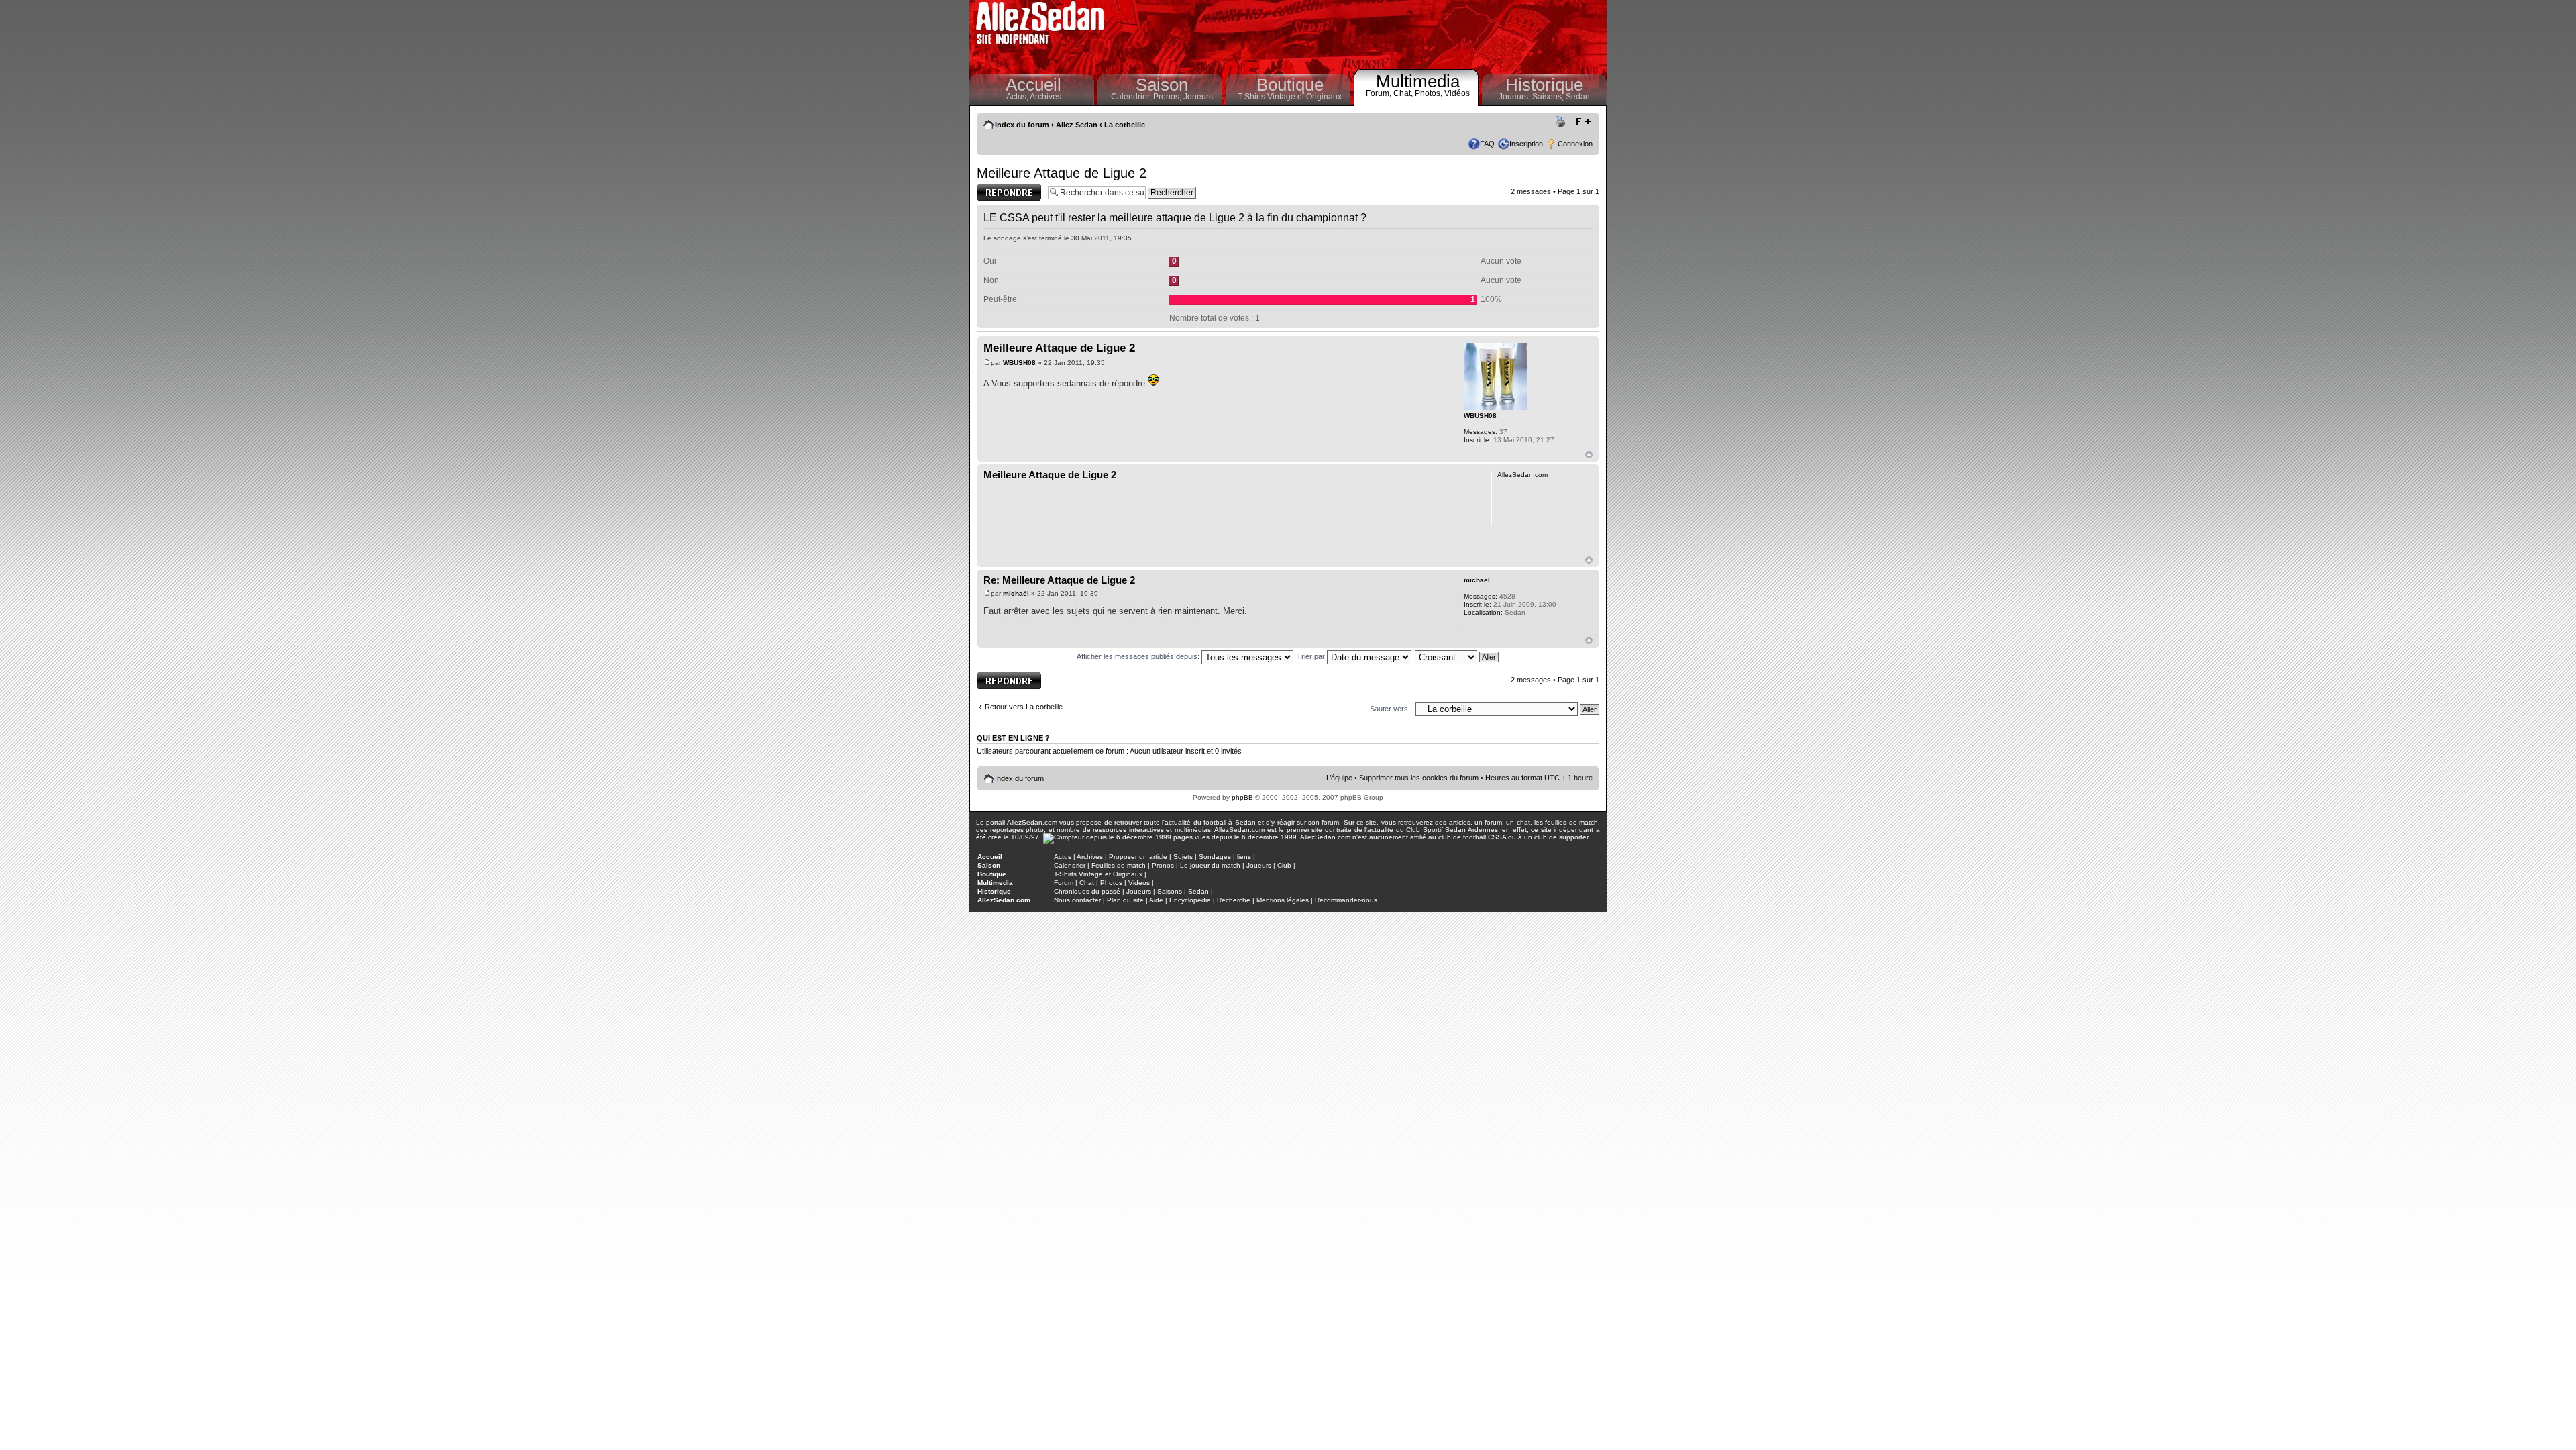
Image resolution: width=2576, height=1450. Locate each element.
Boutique (1290, 85)
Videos (1139, 883)
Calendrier (1070, 865)
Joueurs (1198, 97)
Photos (1111, 883)
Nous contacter (1077, 900)
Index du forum (1022, 125)
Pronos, (1168, 97)
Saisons (1170, 891)
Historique (1544, 85)
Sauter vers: (1390, 709)
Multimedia (1418, 81)
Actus (1063, 857)
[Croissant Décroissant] (1457, 656)
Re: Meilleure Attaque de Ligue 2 (1059, 580)
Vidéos (1457, 93)
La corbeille (1125, 125)
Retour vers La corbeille (1024, 707)
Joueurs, (1515, 97)
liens (1244, 857)
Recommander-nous (1346, 900)
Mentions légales (1283, 900)
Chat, (1404, 93)
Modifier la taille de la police (1583, 122)
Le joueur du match (1210, 865)
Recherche (1234, 900)
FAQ (1487, 144)
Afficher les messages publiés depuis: (1139, 656)
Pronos (1163, 865)
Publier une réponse (995, 192)
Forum (1064, 883)
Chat (1087, 883)
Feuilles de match (1119, 865)
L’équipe (1339, 778)
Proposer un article (1138, 857)
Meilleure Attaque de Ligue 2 (1062, 173)
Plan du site (1125, 900)
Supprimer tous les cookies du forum (1419, 778)
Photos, (1430, 93)
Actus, (1018, 97)
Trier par (1312, 656)
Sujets (1183, 857)
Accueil (1033, 85)
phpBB (1242, 797)
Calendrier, (1132, 97)
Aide (1156, 900)
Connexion (1575, 144)
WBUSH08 (1019, 363)
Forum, (1380, 93)
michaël (1016, 593)
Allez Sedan (1077, 125)
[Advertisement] (1359, 34)
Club (1284, 865)
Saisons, (1549, 97)
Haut (1589, 455)
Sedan (1578, 97)
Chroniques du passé (1087, 891)
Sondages (1215, 857)
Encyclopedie (1190, 900)
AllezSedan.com (1004, 900)
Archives (1045, 97)
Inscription (1526, 144)
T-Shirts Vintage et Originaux (1290, 97)
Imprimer (1562, 122)
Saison (1162, 85)
